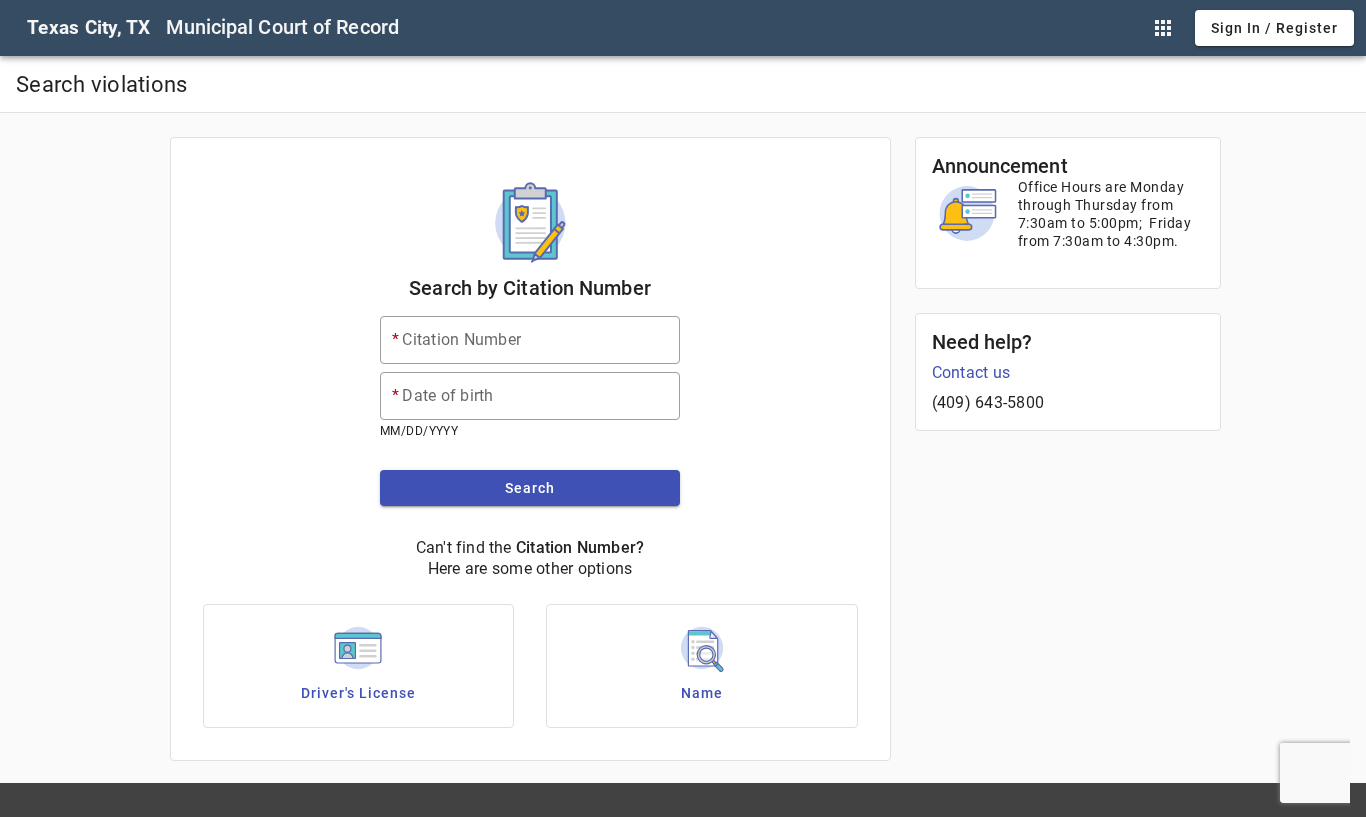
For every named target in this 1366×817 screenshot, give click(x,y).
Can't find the (464, 547)
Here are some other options (530, 568)
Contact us (971, 372)
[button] (1163, 28)
